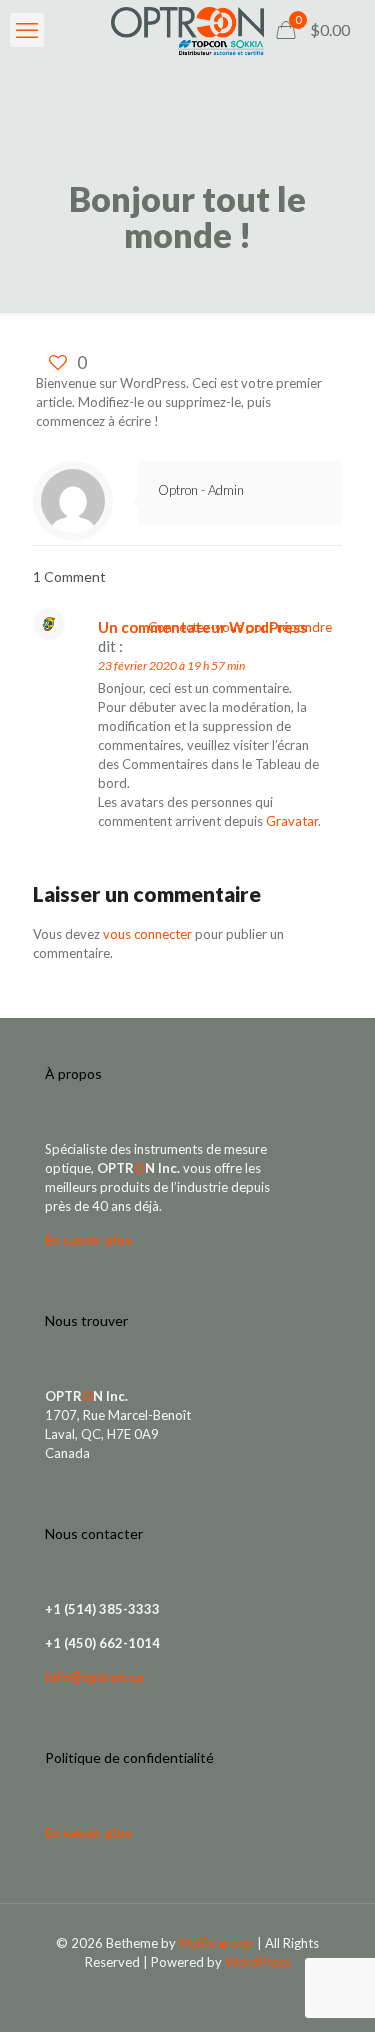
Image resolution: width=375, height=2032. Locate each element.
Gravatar (292, 821)
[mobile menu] (27, 30)
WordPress (258, 1962)
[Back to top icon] (334, 1991)
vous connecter (147, 934)
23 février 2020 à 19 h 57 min (171, 665)
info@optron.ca (94, 1677)
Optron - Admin (201, 490)
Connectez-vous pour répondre (240, 627)
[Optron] (187, 30)
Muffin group (216, 1943)
